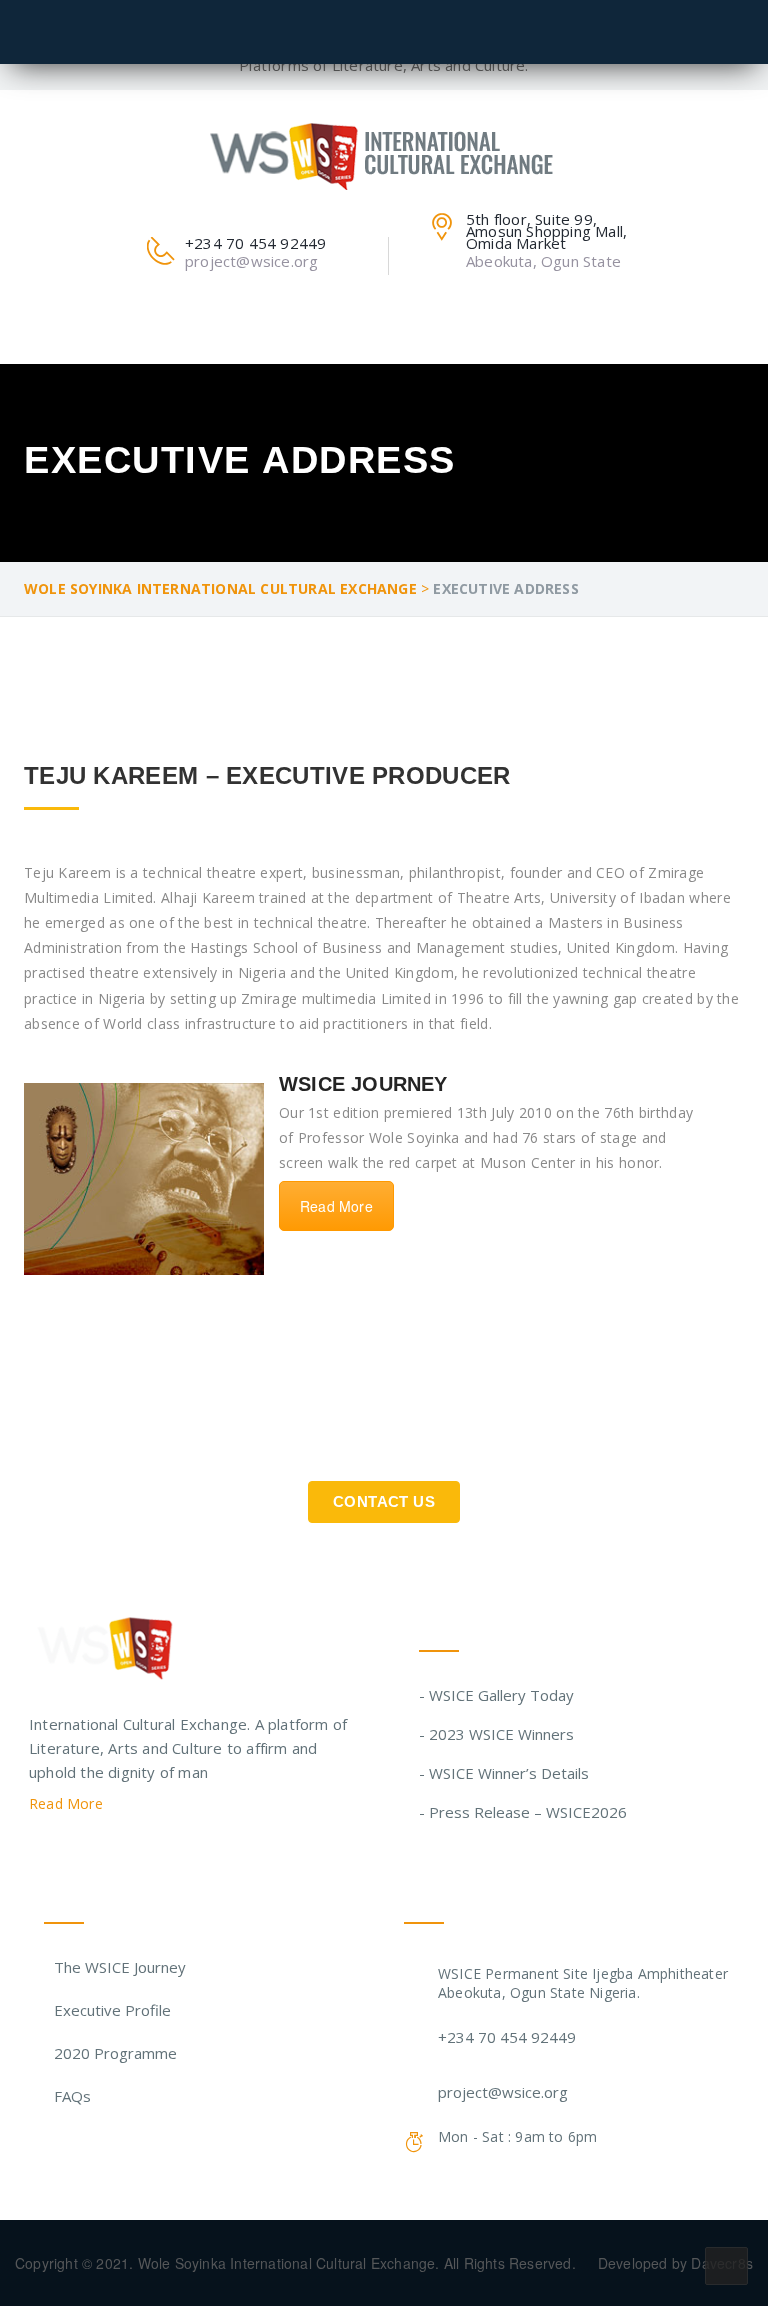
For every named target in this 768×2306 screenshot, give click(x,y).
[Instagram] (114, 1854)
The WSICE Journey (120, 1967)
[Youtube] (152, 1854)
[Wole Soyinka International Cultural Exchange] (384, 152)
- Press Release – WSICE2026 (523, 1812)
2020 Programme (115, 2053)
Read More (336, 1206)
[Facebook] (75, 1854)
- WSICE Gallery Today (496, 1695)
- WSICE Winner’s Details (504, 1773)
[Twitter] (37, 1854)
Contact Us (384, 1501)
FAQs (72, 2096)
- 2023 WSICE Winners (496, 1734)
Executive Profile (112, 2010)
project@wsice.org (503, 2092)
